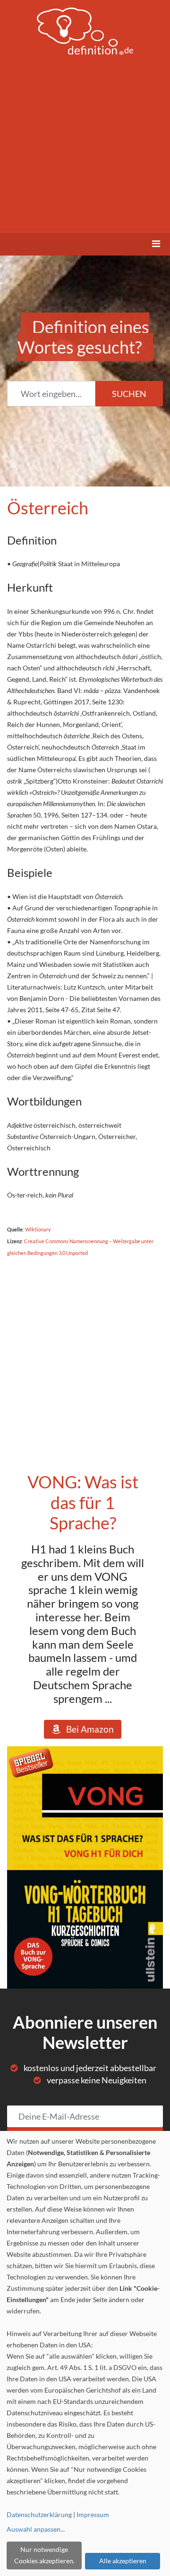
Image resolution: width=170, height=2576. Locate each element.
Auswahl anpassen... (36, 2529)
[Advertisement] (85, 140)
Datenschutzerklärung (39, 2514)
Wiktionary (38, 1229)
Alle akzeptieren (123, 2561)
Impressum (93, 2514)
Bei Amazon (87, 1729)
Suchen (129, 394)
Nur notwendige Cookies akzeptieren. (44, 2555)
